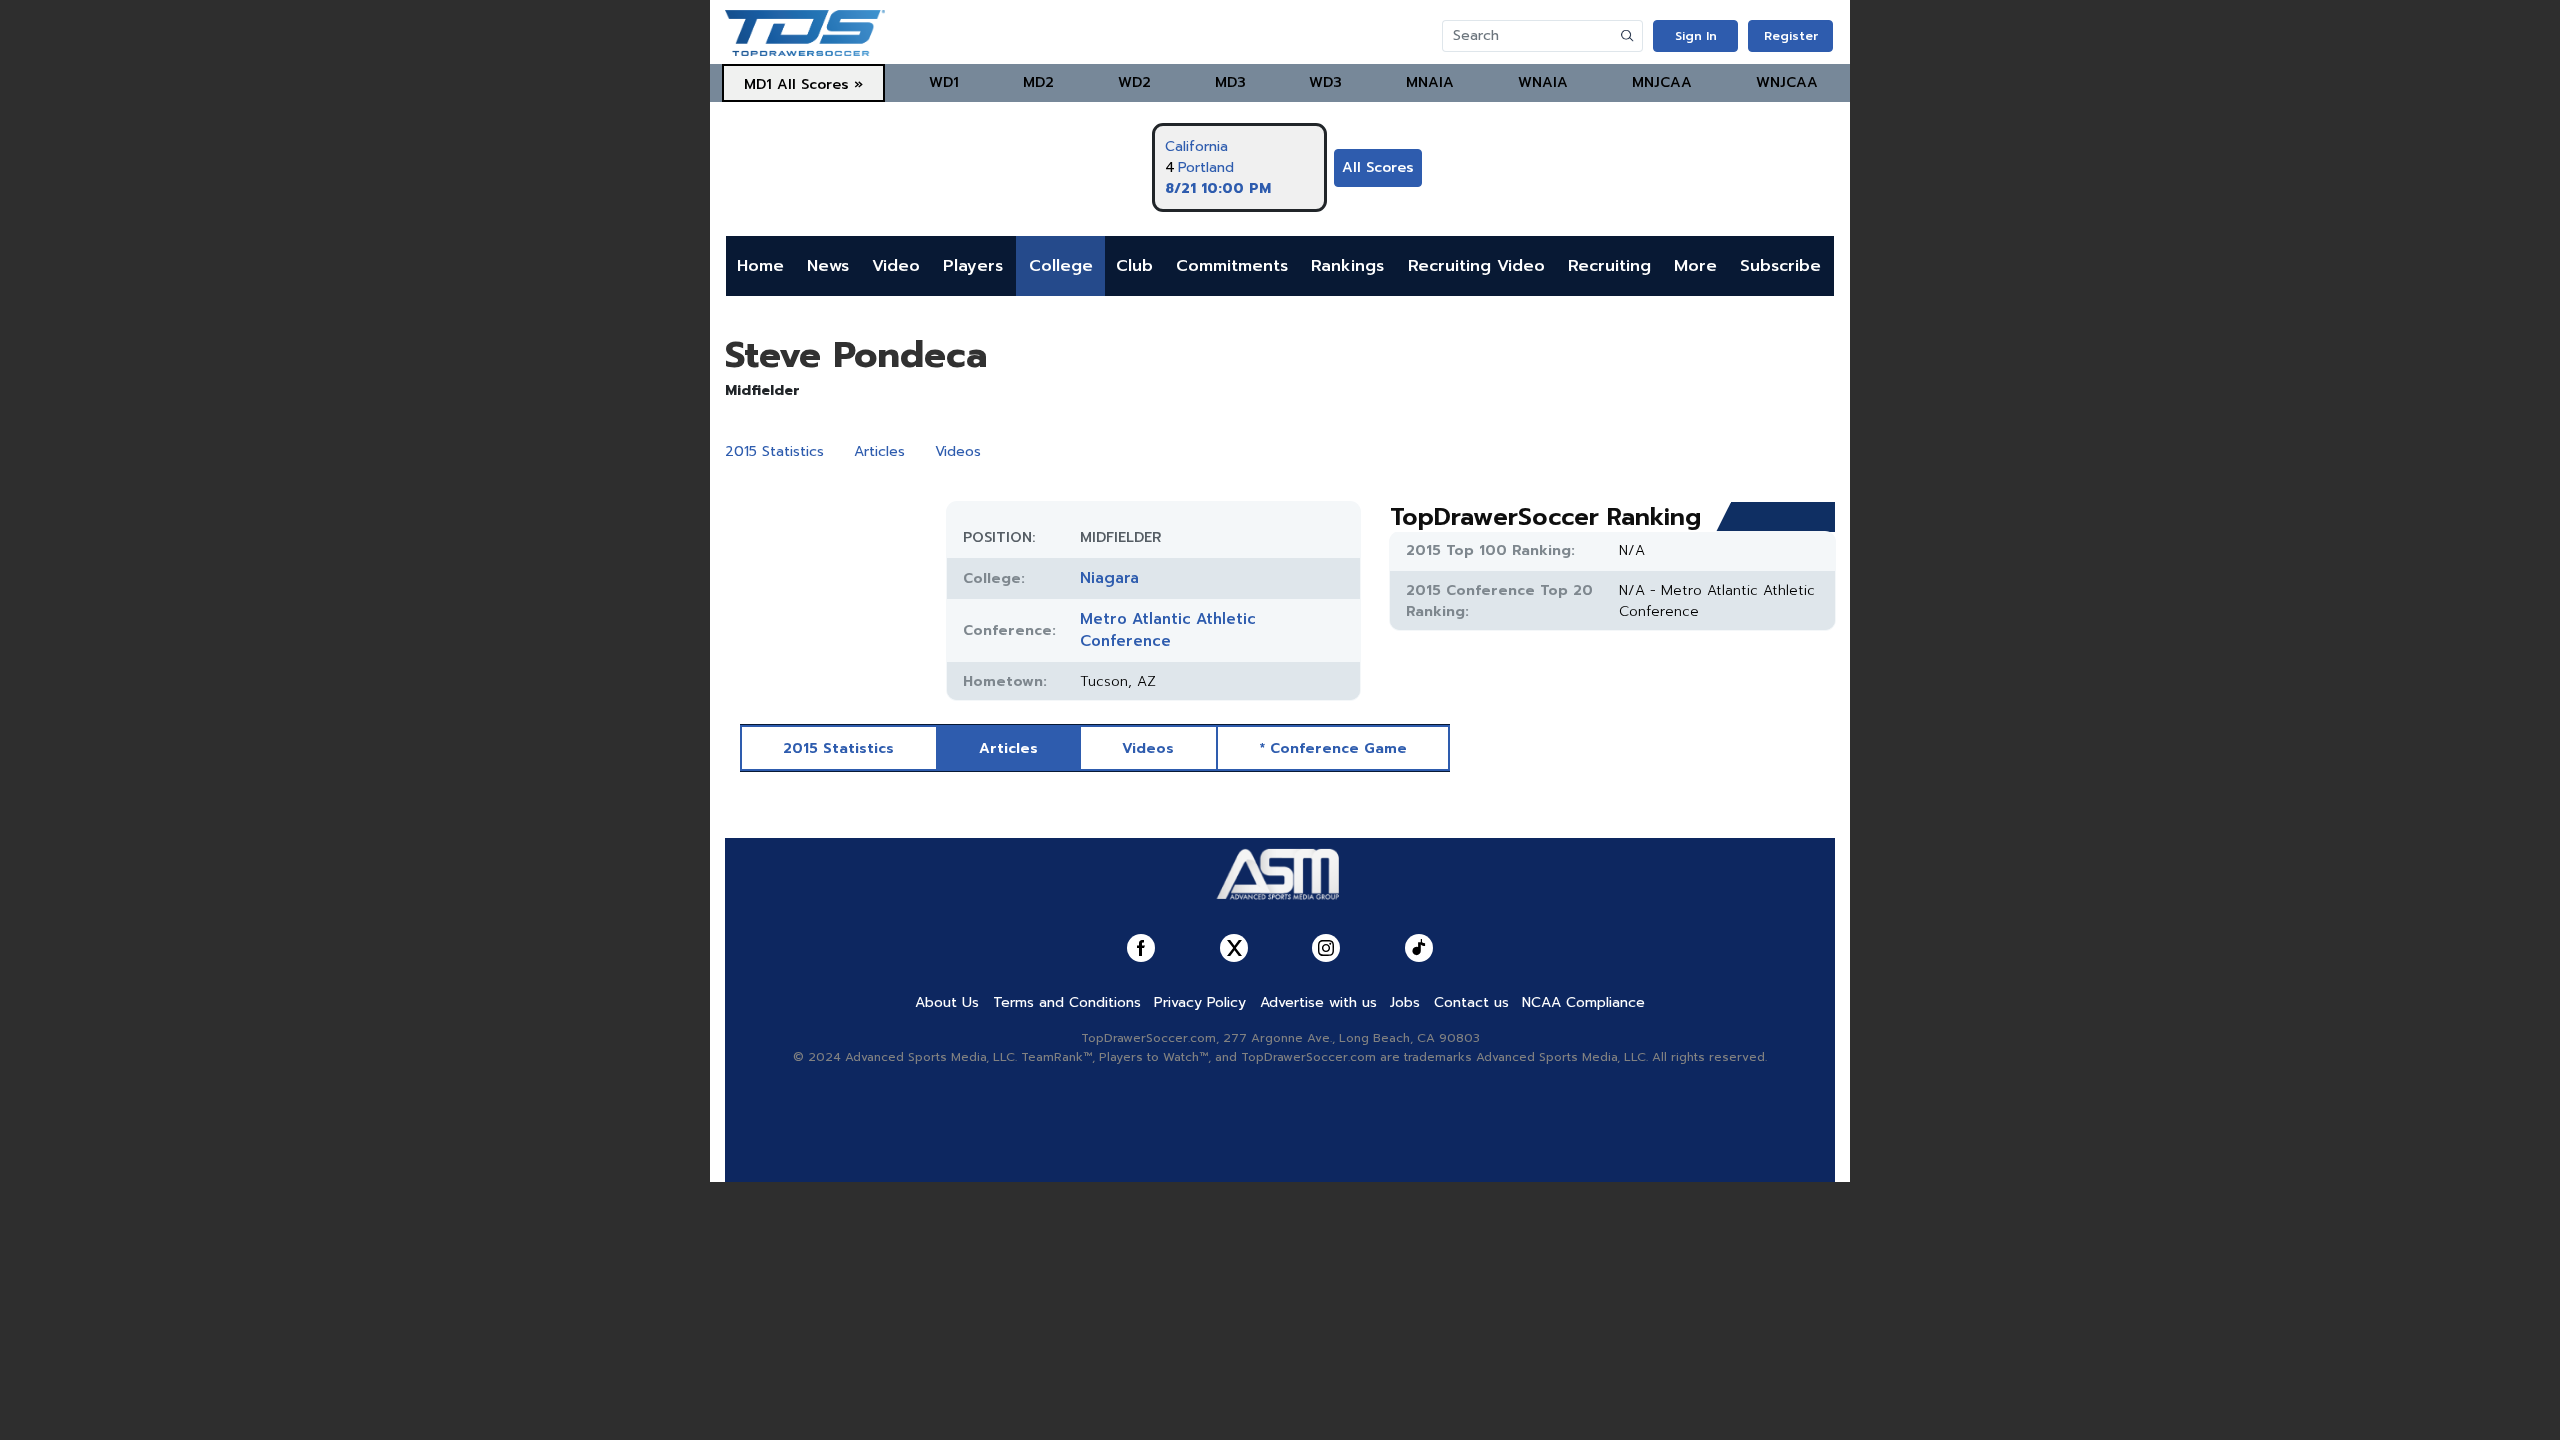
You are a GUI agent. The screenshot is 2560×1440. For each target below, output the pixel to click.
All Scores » (820, 84)
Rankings (1347, 266)
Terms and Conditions (1067, 1002)
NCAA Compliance (1583, 1002)
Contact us (1471, 1002)
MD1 (758, 84)
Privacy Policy (1200, 1002)
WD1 (944, 82)
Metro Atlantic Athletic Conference (1168, 630)
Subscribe (1780, 266)
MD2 (1038, 82)
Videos (958, 451)
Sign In (1696, 36)
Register (1791, 36)
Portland (1206, 167)
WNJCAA (1787, 82)
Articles (879, 451)
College (1061, 266)
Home (760, 266)
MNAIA (1430, 82)
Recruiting (1609, 266)
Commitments (1232, 266)
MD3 (1230, 82)
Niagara (1109, 578)
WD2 (1134, 82)
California (1196, 146)
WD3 (1325, 82)
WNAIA (1543, 82)
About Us (947, 1002)
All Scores (1378, 167)
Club (1134, 266)
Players (973, 266)
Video (896, 266)
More (1695, 266)
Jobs (1405, 1002)
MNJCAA (1662, 82)
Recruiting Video (1476, 266)
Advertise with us (1318, 1002)
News (828, 266)
